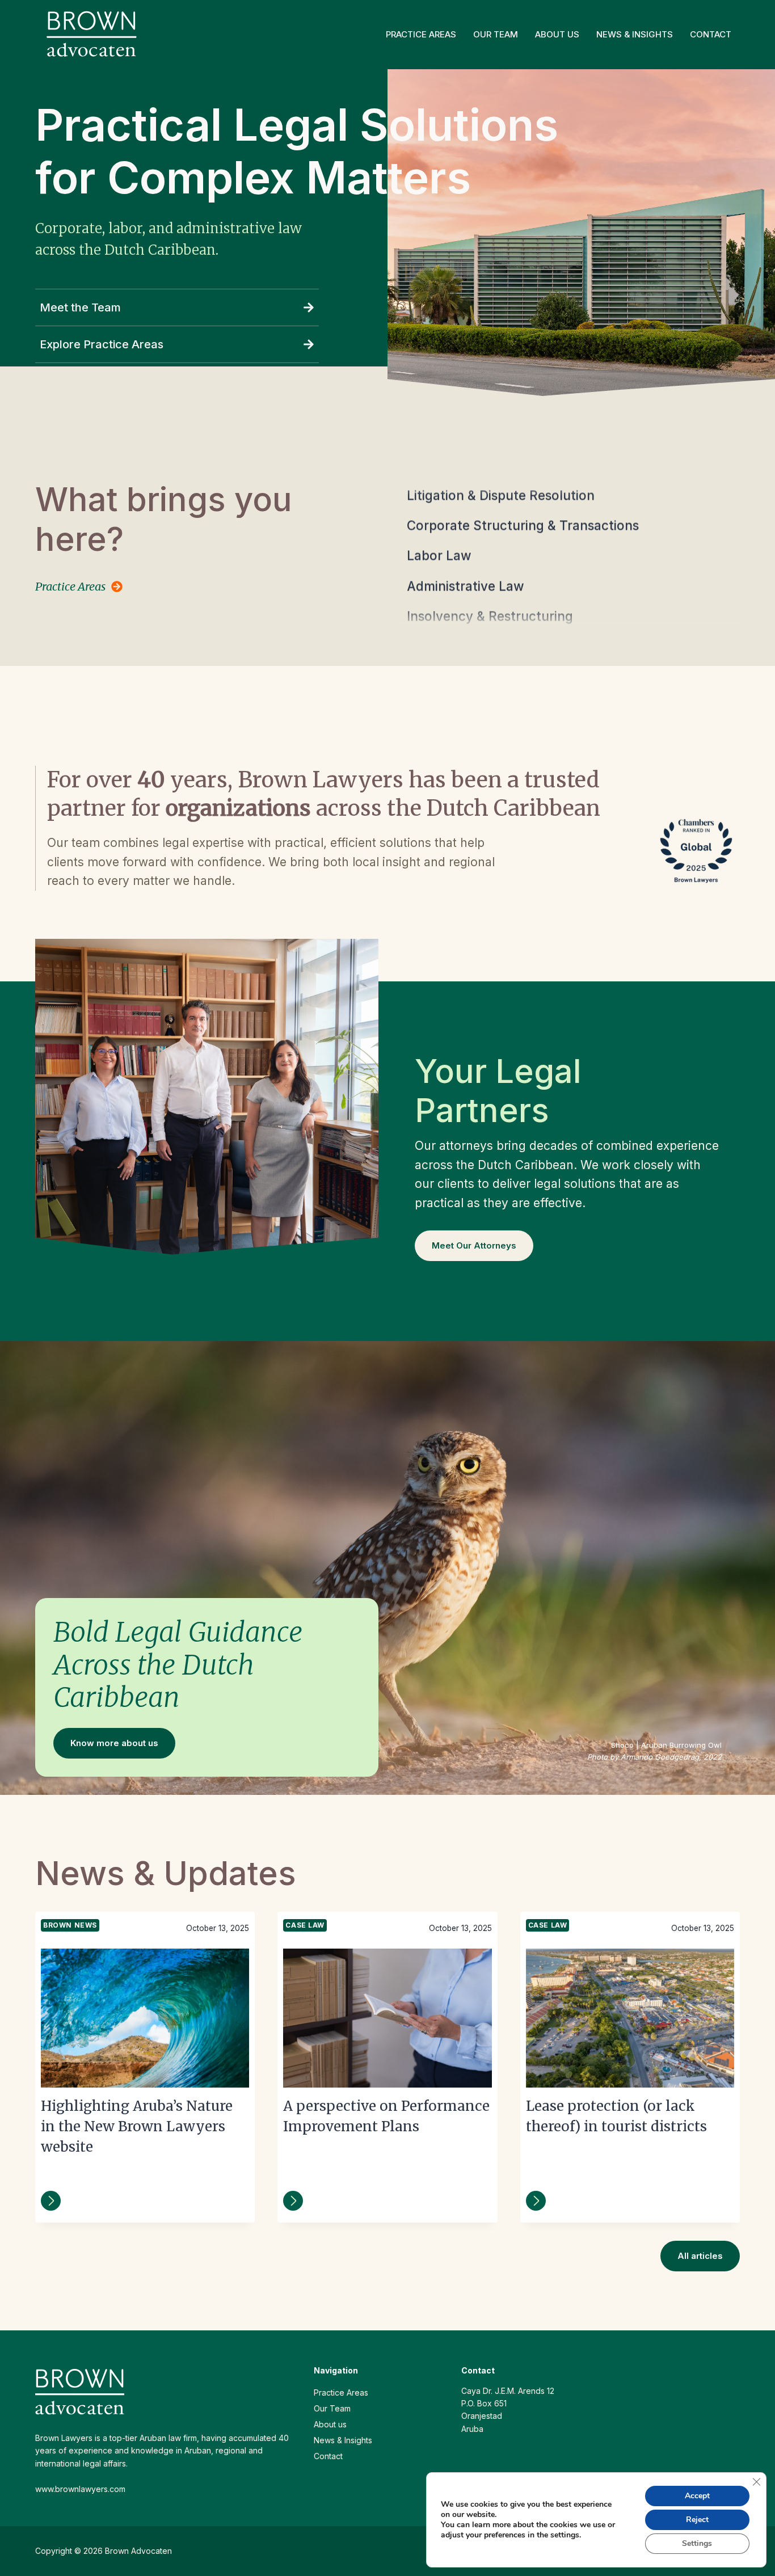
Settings (697, 2543)
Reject (697, 2520)
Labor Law (439, 527)
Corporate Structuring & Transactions (523, 497)
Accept (697, 2496)
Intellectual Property (470, 617)
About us (557, 34)
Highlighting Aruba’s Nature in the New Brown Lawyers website (137, 2126)
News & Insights (635, 34)
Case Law (305, 1925)
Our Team (496, 34)
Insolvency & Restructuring (490, 587)
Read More (51, 2201)
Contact (711, 34)
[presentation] (145, 2018)
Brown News (70, 1925)
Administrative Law (466, 557)
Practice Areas (421, 34)
